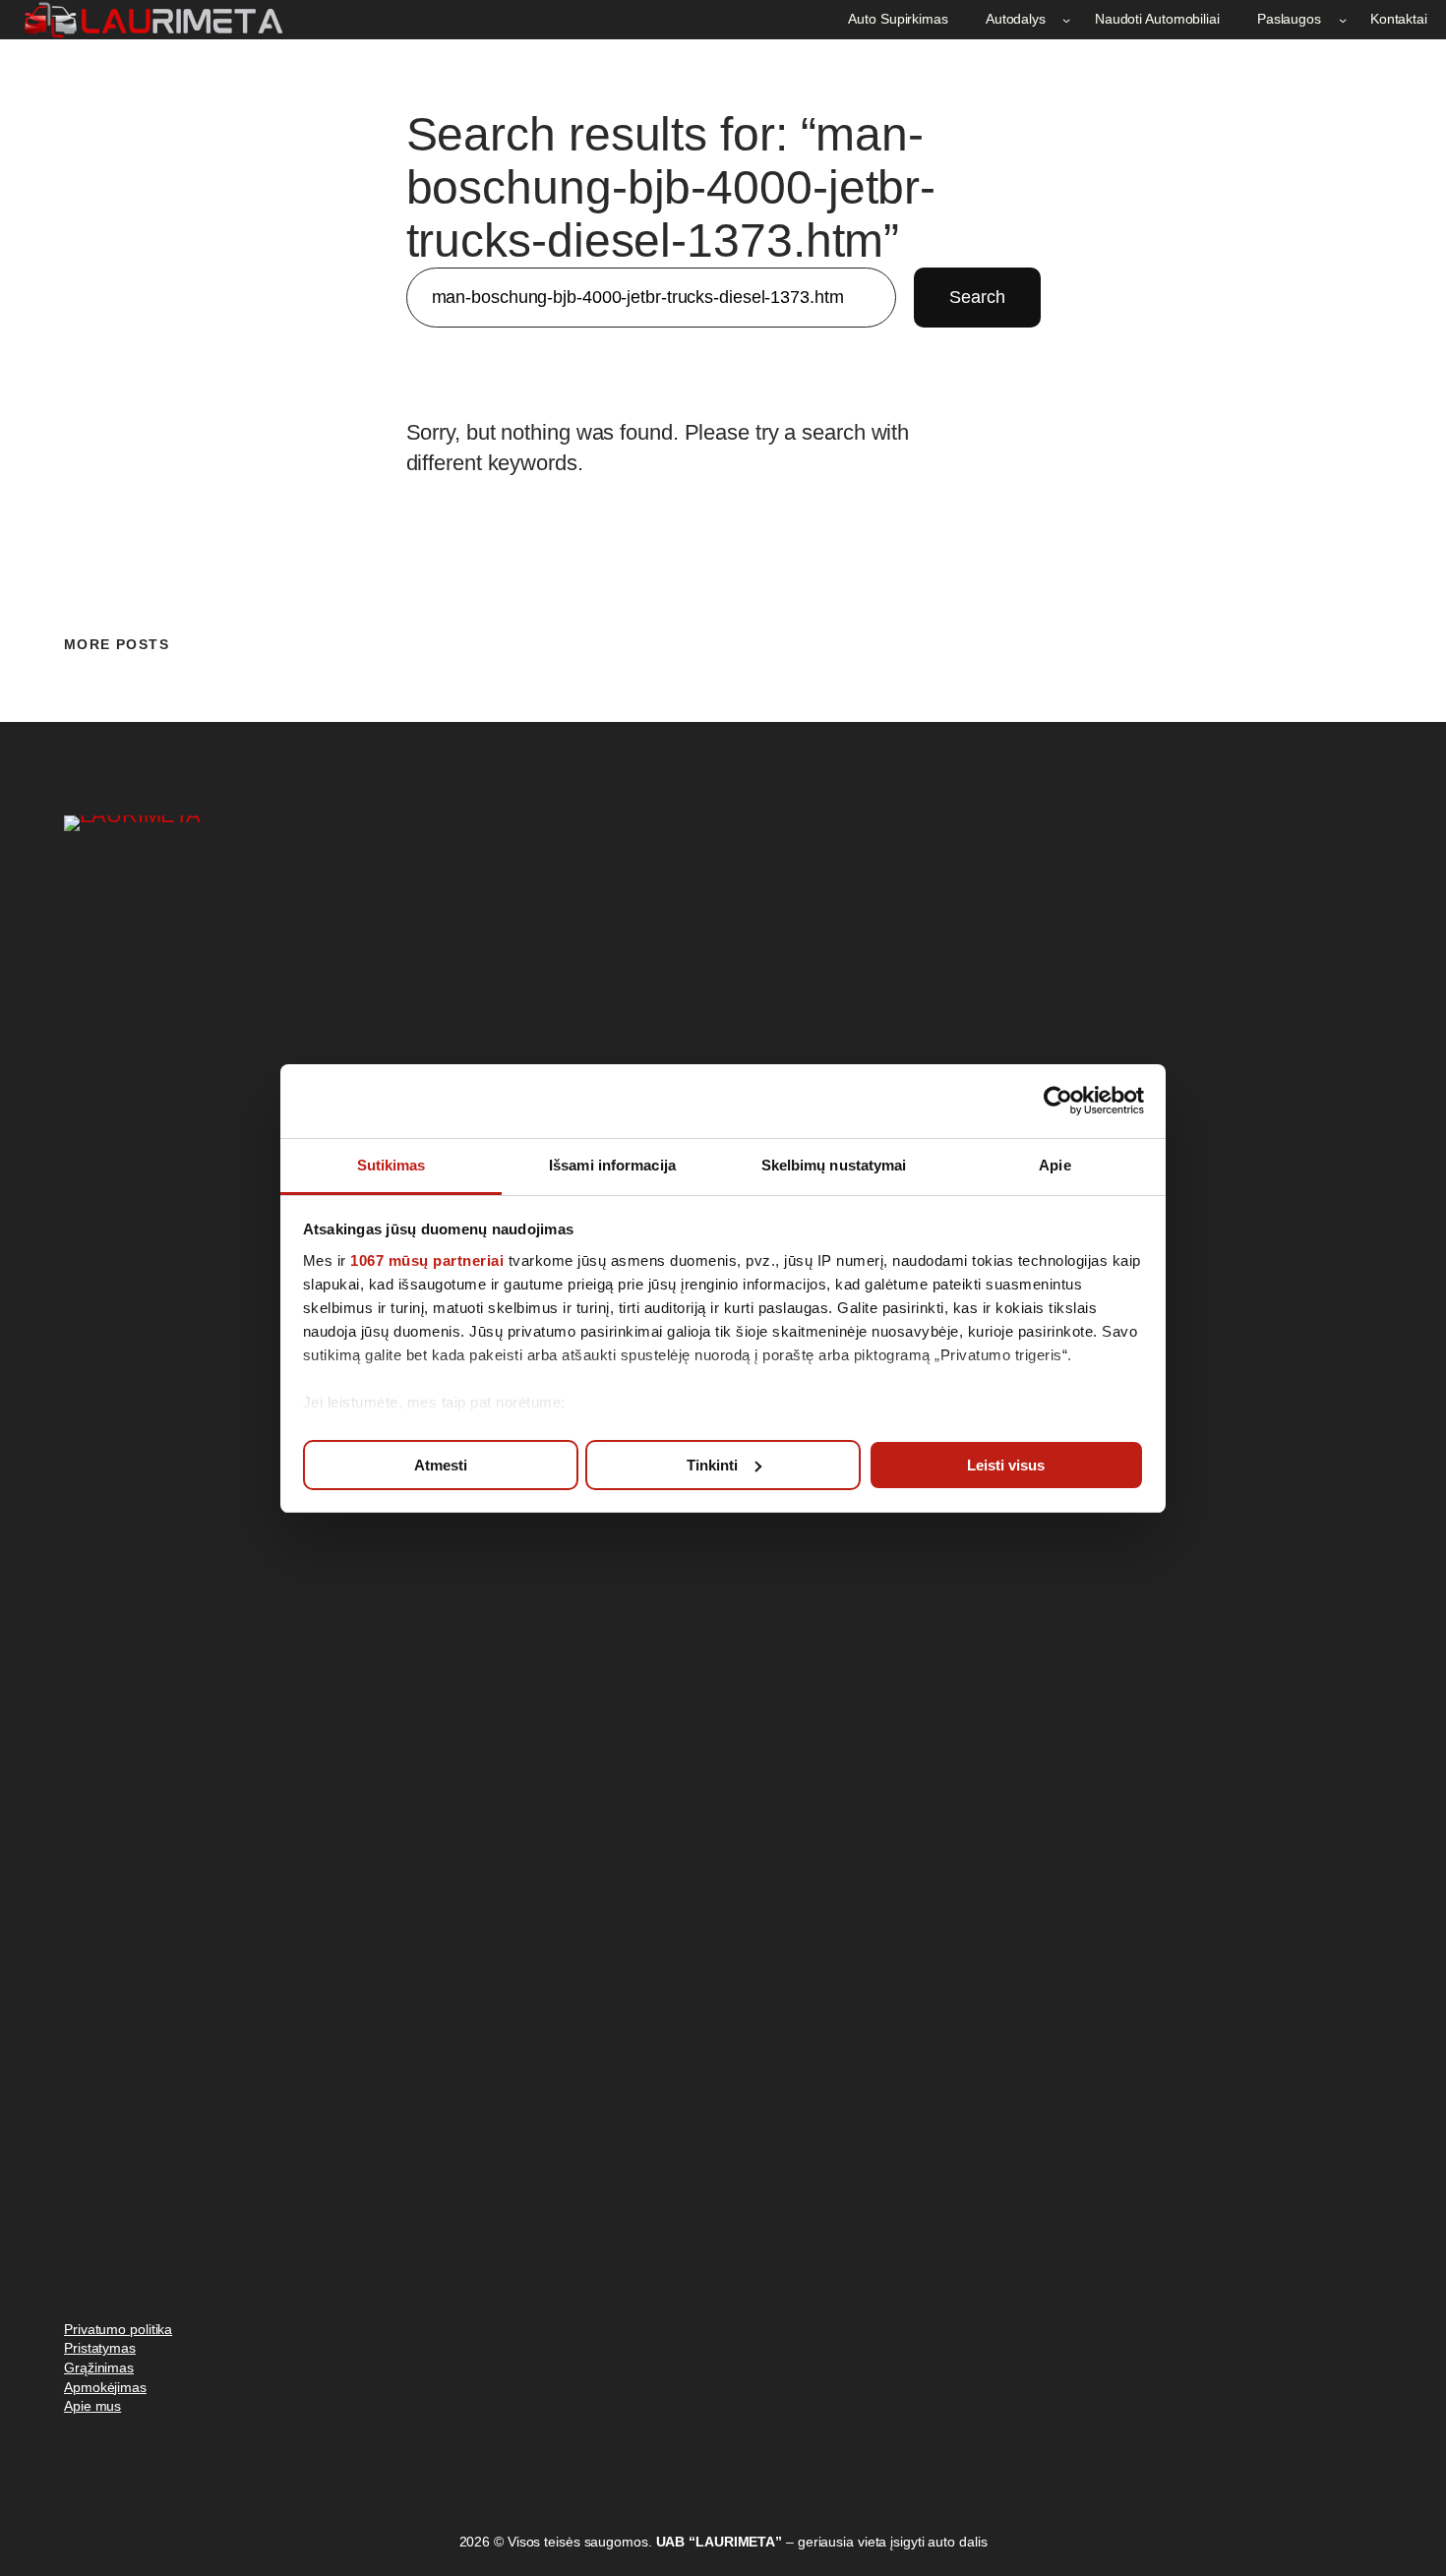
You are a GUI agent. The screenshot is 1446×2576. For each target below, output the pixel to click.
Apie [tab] (1054, 1165)
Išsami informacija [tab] (612, 1165)
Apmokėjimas (105, 2387)
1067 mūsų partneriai (427, 1260)
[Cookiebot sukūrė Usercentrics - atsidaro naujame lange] (1058, 1101)
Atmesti (441, 1464)
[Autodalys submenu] (1066, 20)
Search (977, 297)
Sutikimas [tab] (392, 1165)
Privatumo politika (118, 2329)
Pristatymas (100, 2348)
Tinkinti (712, 1464)
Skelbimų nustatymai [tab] (834, 1165)
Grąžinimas (99, 2367)
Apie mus (92, 2406)
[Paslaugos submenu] (1343, 20)
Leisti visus (1006, 1464)
